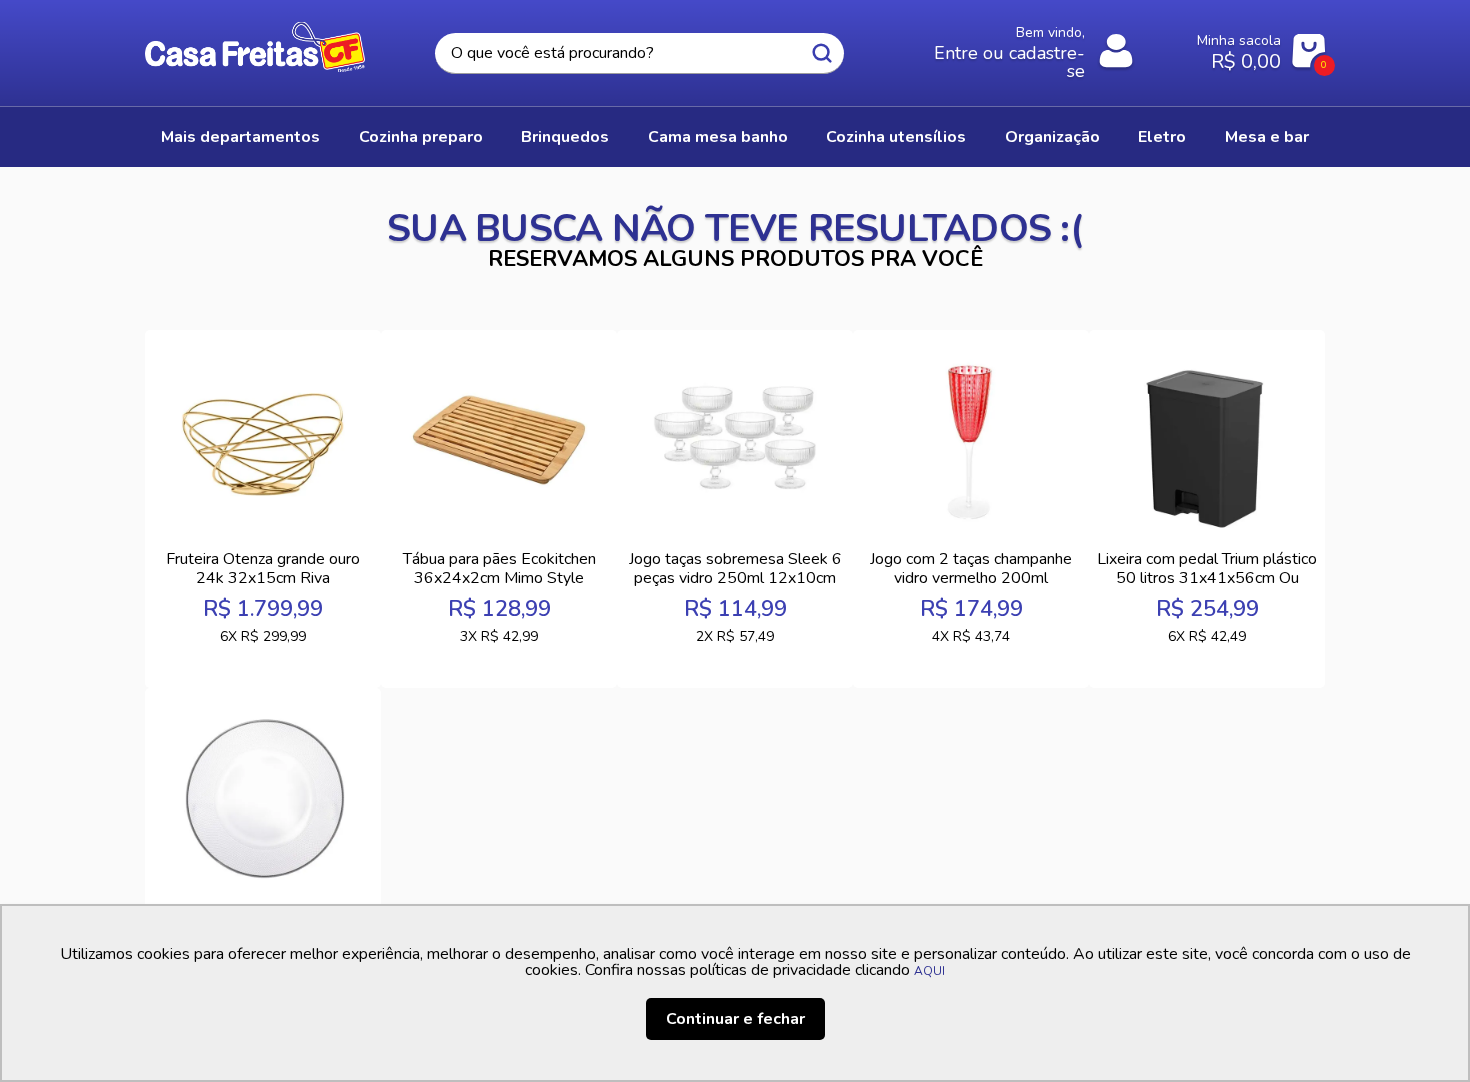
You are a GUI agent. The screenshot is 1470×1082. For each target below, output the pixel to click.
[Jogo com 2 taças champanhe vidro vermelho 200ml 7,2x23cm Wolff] (971, 440)
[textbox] (639, 53)
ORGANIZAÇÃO (1052, 137)
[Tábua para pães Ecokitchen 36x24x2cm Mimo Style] (499, 440)
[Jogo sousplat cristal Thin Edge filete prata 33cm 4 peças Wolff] (263, 798)
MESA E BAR (1267, 137)
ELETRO (1162, 137)
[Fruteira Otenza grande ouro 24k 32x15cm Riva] (263, 440)
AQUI (929, 971)
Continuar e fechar (735, 1019)
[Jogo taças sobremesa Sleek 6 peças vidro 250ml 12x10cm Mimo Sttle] (735, 440)
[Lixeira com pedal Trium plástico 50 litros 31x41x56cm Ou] (1207, 440)
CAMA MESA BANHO (718, 137)
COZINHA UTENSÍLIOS (896, 137)
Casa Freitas (255, 47)
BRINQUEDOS (565, 137)
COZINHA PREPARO (421, 137)
